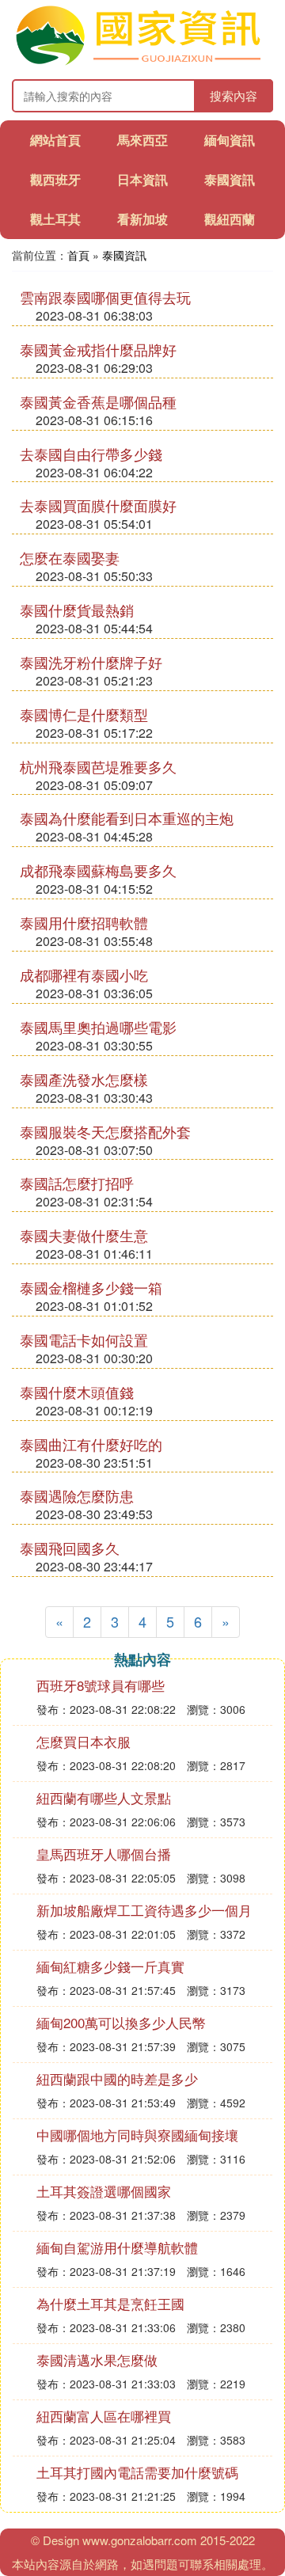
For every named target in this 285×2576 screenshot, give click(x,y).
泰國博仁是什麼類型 (84, 714)
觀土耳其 (55, 219)
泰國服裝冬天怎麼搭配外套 (105, 1131)
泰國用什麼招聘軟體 (84, 922)
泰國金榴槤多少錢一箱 (91, 1287)
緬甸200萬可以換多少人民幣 (121, 2022)
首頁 (78, 255)
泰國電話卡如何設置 (84, 1339)
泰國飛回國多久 (70, 1548)
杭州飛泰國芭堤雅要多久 (98, 766)
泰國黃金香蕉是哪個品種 (98, 401)
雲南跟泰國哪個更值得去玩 (105, 297)
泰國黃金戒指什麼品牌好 (98, 349)
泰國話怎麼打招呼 (77, 1183)
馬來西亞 (142, 140)
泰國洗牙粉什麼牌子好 (91, 662)
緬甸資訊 (230, 140)
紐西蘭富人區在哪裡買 (104, 2416)
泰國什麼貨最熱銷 (77, 610)
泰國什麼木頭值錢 (77, 1392)
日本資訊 (142, 179)
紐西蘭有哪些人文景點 (104, 1797)
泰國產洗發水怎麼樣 (84, 1079)
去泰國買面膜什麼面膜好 (98, 505)
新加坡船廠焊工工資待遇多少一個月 (144, 1910)
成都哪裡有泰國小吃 (84, 975)
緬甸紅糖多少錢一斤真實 (110, 1966)
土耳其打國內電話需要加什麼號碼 (137, 2472)
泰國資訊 (230, 179)
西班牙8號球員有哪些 (101, 1685)
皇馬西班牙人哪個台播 (104, 1854)
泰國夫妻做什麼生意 (84, 1235)
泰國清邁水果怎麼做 (97, 2359)
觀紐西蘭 (230, 219)
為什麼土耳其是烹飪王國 (110, 2303)
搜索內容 (234, 95)
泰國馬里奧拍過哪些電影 (98, 1027)
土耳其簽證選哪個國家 (104, 2191)
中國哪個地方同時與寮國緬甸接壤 (137, 2135)
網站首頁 (55, 140)
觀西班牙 (55, 179)
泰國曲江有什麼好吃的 (91, 1444)
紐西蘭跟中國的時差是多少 (117, 2078)
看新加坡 (142, 219)
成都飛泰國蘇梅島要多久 (98, 870)
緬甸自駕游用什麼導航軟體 (117, 2247)
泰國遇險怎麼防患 (77, 1495)
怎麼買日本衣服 (84, 1741)
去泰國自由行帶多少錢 (91, 454)
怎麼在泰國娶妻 (70, 557)
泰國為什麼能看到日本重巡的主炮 (127, 818)
